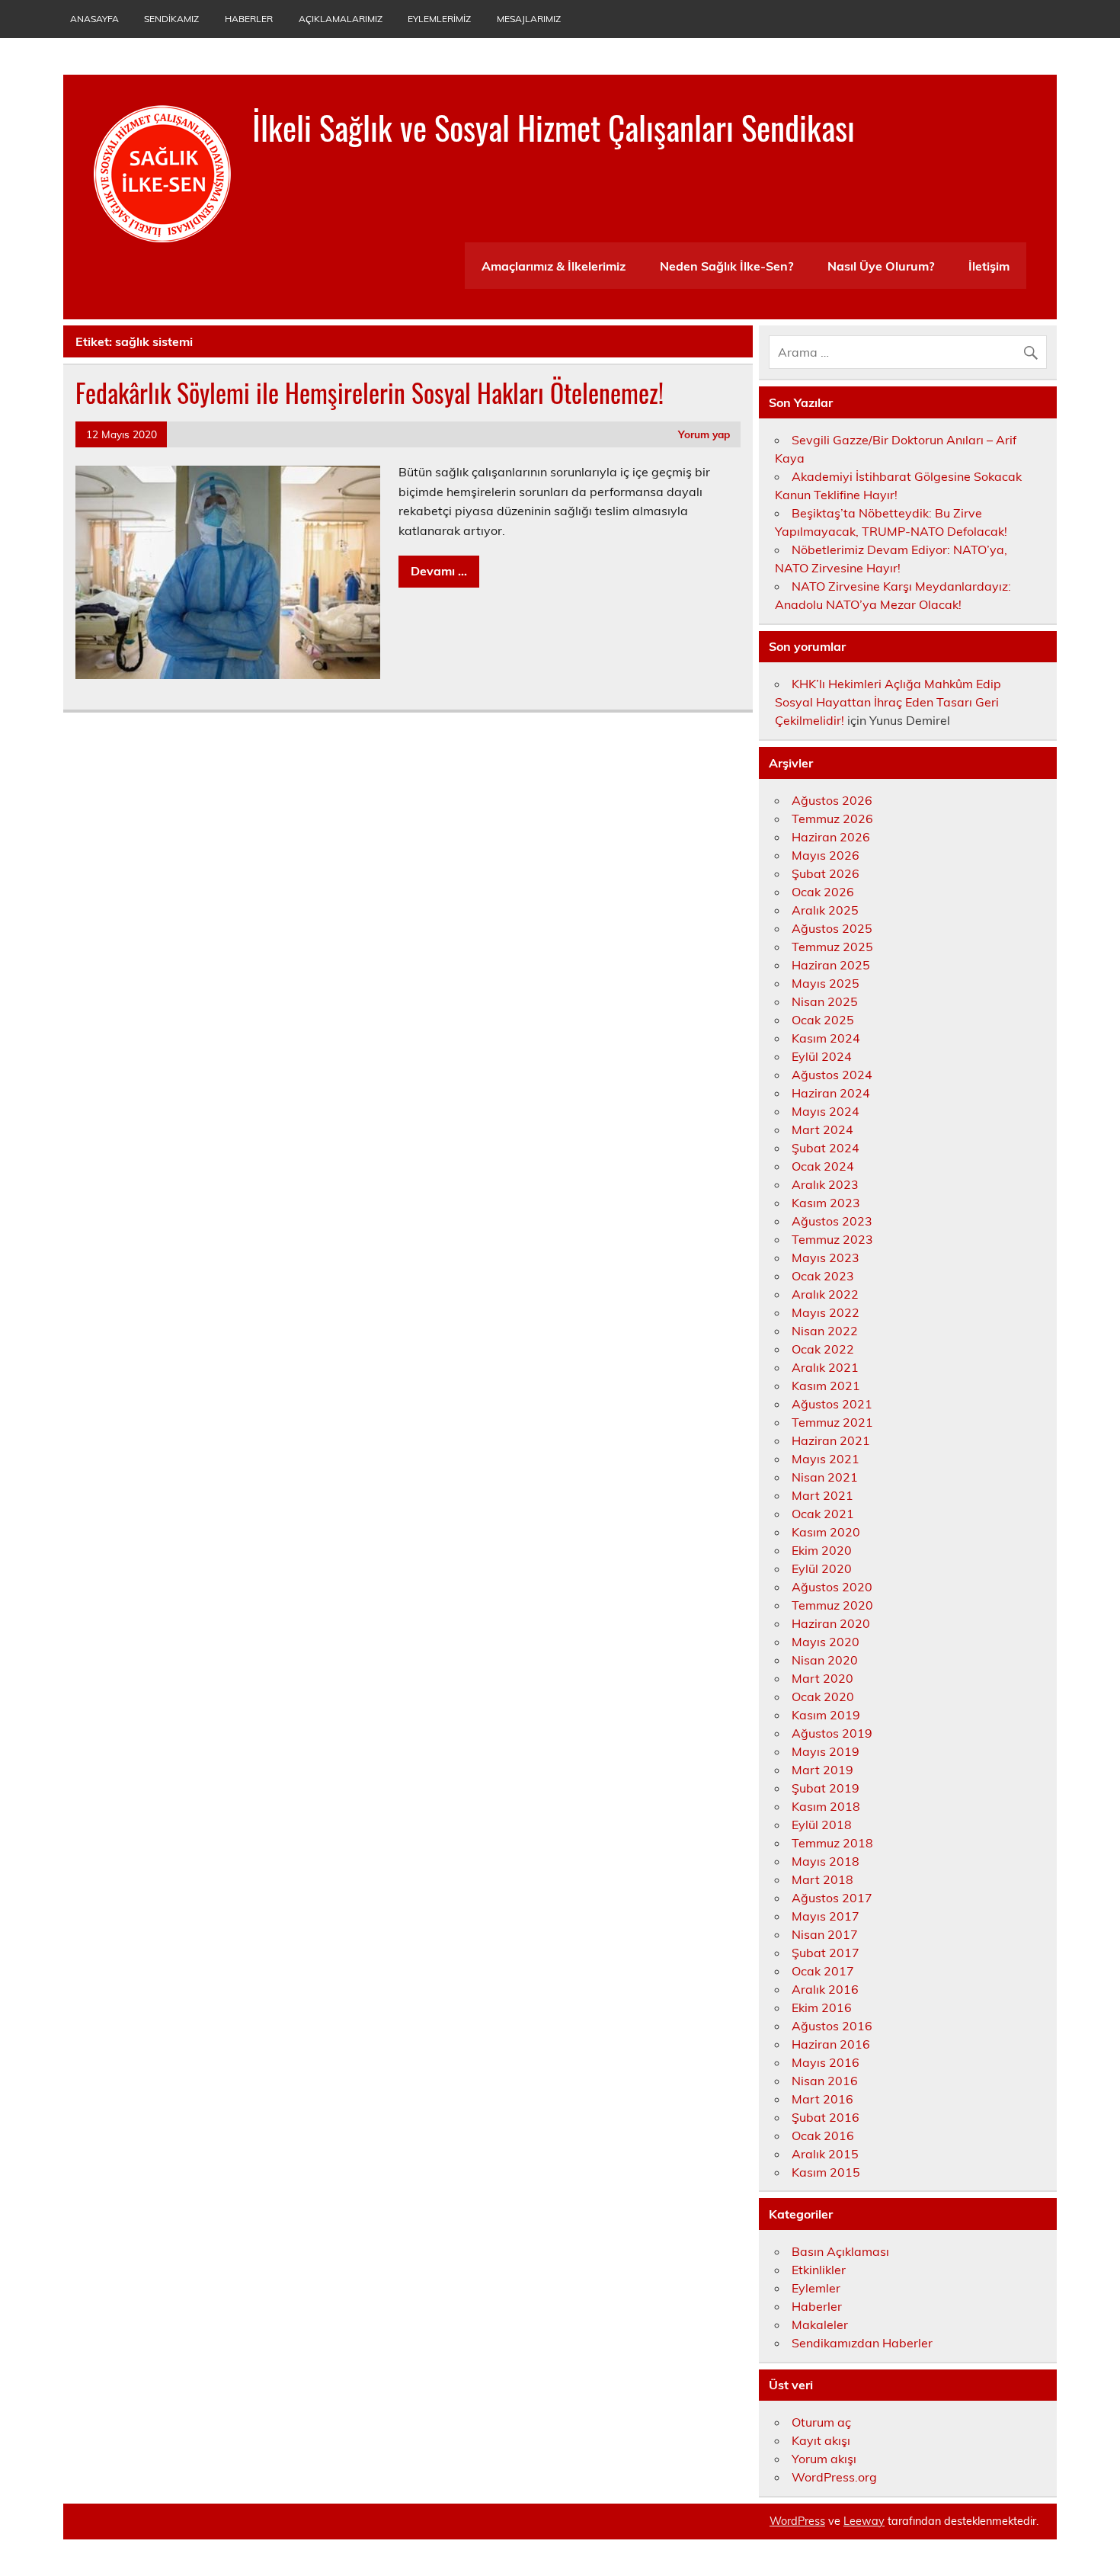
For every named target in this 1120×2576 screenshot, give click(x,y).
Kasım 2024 (826, 1038)
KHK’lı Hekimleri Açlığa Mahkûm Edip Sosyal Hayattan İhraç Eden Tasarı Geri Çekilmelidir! (888, 702)
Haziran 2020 (831, 1623)
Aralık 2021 (825, 1367)
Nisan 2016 (825, 2081)
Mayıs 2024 (826, 1111)
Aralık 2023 (825, 1184)
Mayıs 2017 (826, 1916)
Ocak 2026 (823, 892)
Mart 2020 (822, 1678)
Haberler (249, 19)
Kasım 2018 (826, 1806)
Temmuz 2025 (832, 947)
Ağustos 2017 (832, 1898)
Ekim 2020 (822, 1550)
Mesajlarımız (529, 19)
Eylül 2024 (822, 1056)
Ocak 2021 (823, 1514)
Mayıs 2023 (826, 1258)
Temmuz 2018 (832, 1843)
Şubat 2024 (826, 1148)
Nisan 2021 (825, 1477)
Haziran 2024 (831, 1093)
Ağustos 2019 (832, 1733)
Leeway (864, 2521)
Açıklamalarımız (341, 19)
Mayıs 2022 (826, 1312)
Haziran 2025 (831, 965)
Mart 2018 (822, 1879)
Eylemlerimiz (439, 19)
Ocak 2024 (823, 1166)
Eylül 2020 (822, 1568)
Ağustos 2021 (832, 1404)
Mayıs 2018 (826, 1861)
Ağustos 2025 (832, 928)
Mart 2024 (822, 1129)
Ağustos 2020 (832, 1587)
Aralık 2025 (825, 910)
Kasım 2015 (826, 2172)
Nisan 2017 (825, 1934)
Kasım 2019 (826, 1715)
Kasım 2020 (826, 1532)
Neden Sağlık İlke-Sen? (726, 266)
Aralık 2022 (825, 1294)
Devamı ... (439, 571)
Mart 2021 (822, 1495)
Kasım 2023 (826, 1203)
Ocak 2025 (823, 1020)
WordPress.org (834, 2477)
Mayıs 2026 (826, 855)
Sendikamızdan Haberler (862, 2343)
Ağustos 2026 (832, 800)
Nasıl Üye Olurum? (881, 266)
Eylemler (816, 2288)
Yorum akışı (824, 2459)
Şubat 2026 (826, 873)
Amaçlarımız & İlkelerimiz (554, 266)
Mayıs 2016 (826, 2062)
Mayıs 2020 (826, 1642)
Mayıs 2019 (826, 1751)
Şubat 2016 (826, 2117)
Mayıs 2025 (826, 983)
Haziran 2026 (831, 837)
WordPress (797, 2521)
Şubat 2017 (826, 1953)
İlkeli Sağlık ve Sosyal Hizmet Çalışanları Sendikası (554, 127)
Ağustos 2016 (832, 2026)
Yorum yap (704, 434)
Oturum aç (821, 2422)
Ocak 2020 (823, 1697)
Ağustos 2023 (832, 1221)
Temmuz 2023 (832, 1239)
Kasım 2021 (826, 1386)
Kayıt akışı (821, 2440)
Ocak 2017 (823, 1971)
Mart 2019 (822, 1770)
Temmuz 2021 (832, 1422)
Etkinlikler (819, 2270)
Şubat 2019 (826, 1788)
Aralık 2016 (825, 1989)
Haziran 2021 (831, 1440)
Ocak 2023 (823, 1276)
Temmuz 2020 (832, 1605)
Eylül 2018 (822, 1825)
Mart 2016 (822, 2099)
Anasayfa (94, 19)
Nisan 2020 (825, 1660)
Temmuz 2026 (832, 819)
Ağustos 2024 (832, 1075)
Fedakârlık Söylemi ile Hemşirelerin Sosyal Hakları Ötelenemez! (376, 392)
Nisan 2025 (825, 1001)
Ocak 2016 (823, 2135)
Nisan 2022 (825, 1331)
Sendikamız (171, 19)
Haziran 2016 (831, 2044)
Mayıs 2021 (826, 1459)
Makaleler (820, 2324)
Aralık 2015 (825, 2154)
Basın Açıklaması (840, 2251)
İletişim (989, 266)
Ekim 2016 (822, 2007)
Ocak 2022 (823, 1349)
